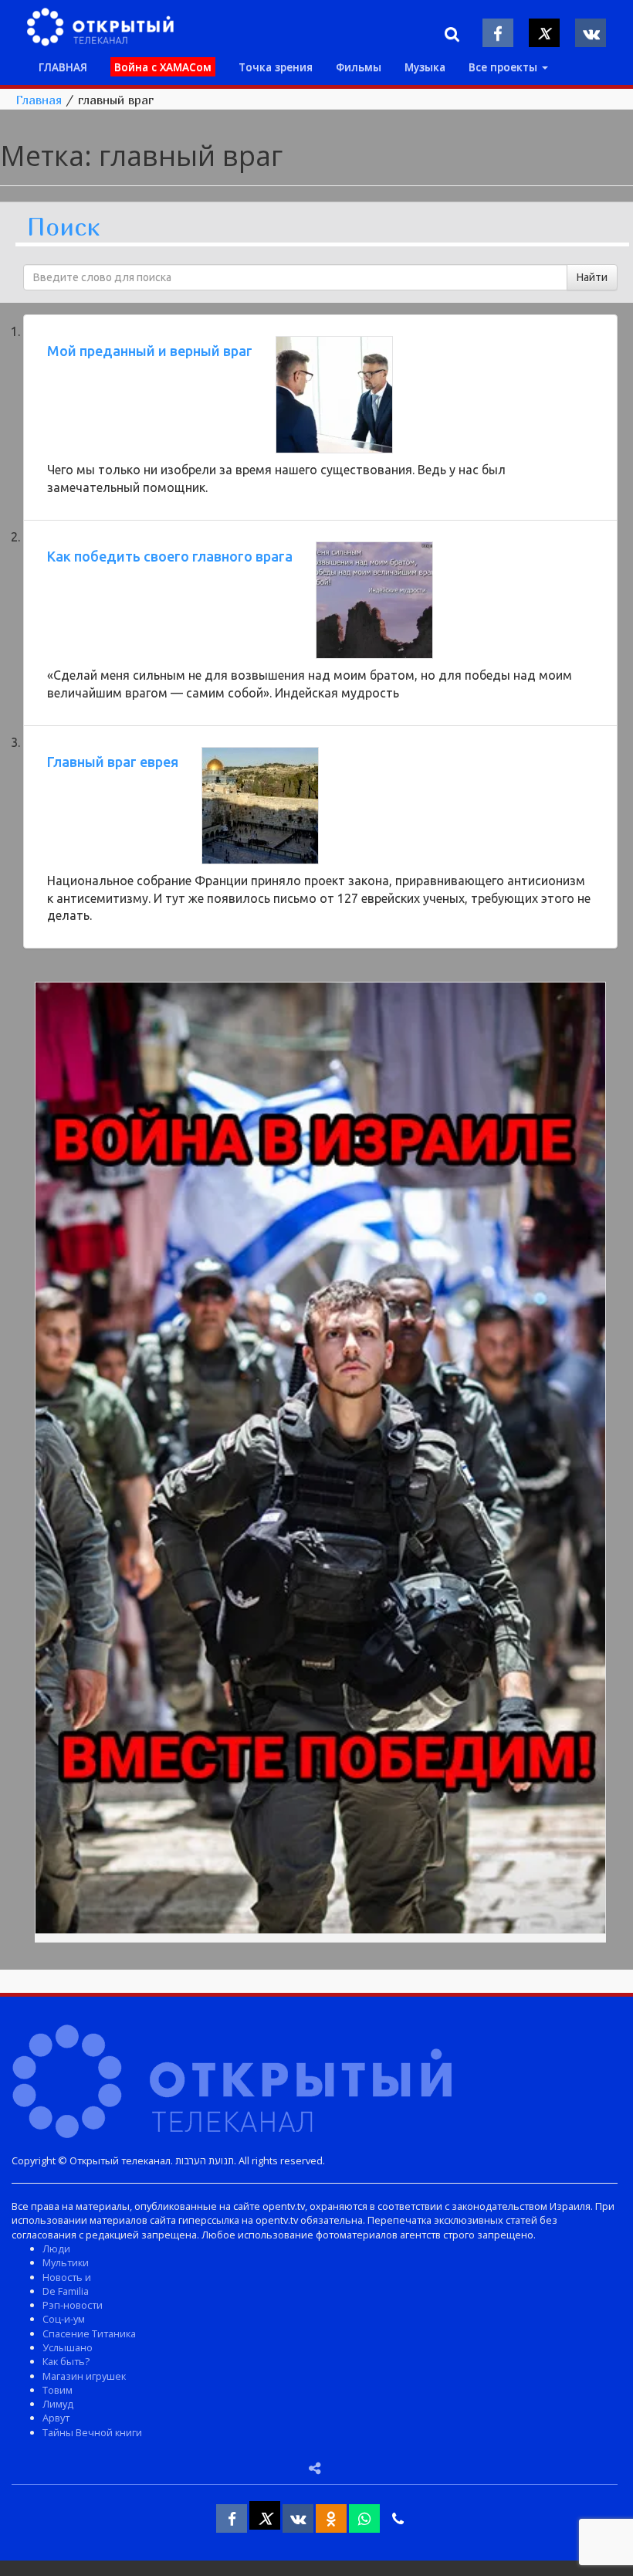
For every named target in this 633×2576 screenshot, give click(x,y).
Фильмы (359, 67)
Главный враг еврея (113, 762)
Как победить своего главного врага (170, 556)
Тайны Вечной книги (92, 2432)
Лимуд (58, 2404)
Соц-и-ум (64, 2319)
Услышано (68, 2347)
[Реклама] (320, 1461)
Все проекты (504, 67)
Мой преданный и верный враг (150, 351)
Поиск (63, 227)
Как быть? (66, 2361)
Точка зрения (276, 67)
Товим (58, 2390)
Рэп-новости (73, 2305)
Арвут (56, 2418)
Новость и (67, 2277)
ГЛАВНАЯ (63, 67)
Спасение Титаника (89, 2333)
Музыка (425, 67)
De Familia (66, 2291)
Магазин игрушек (84, 2376)
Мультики (66, 2262)
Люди (56, 2248)
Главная (39, 100)
